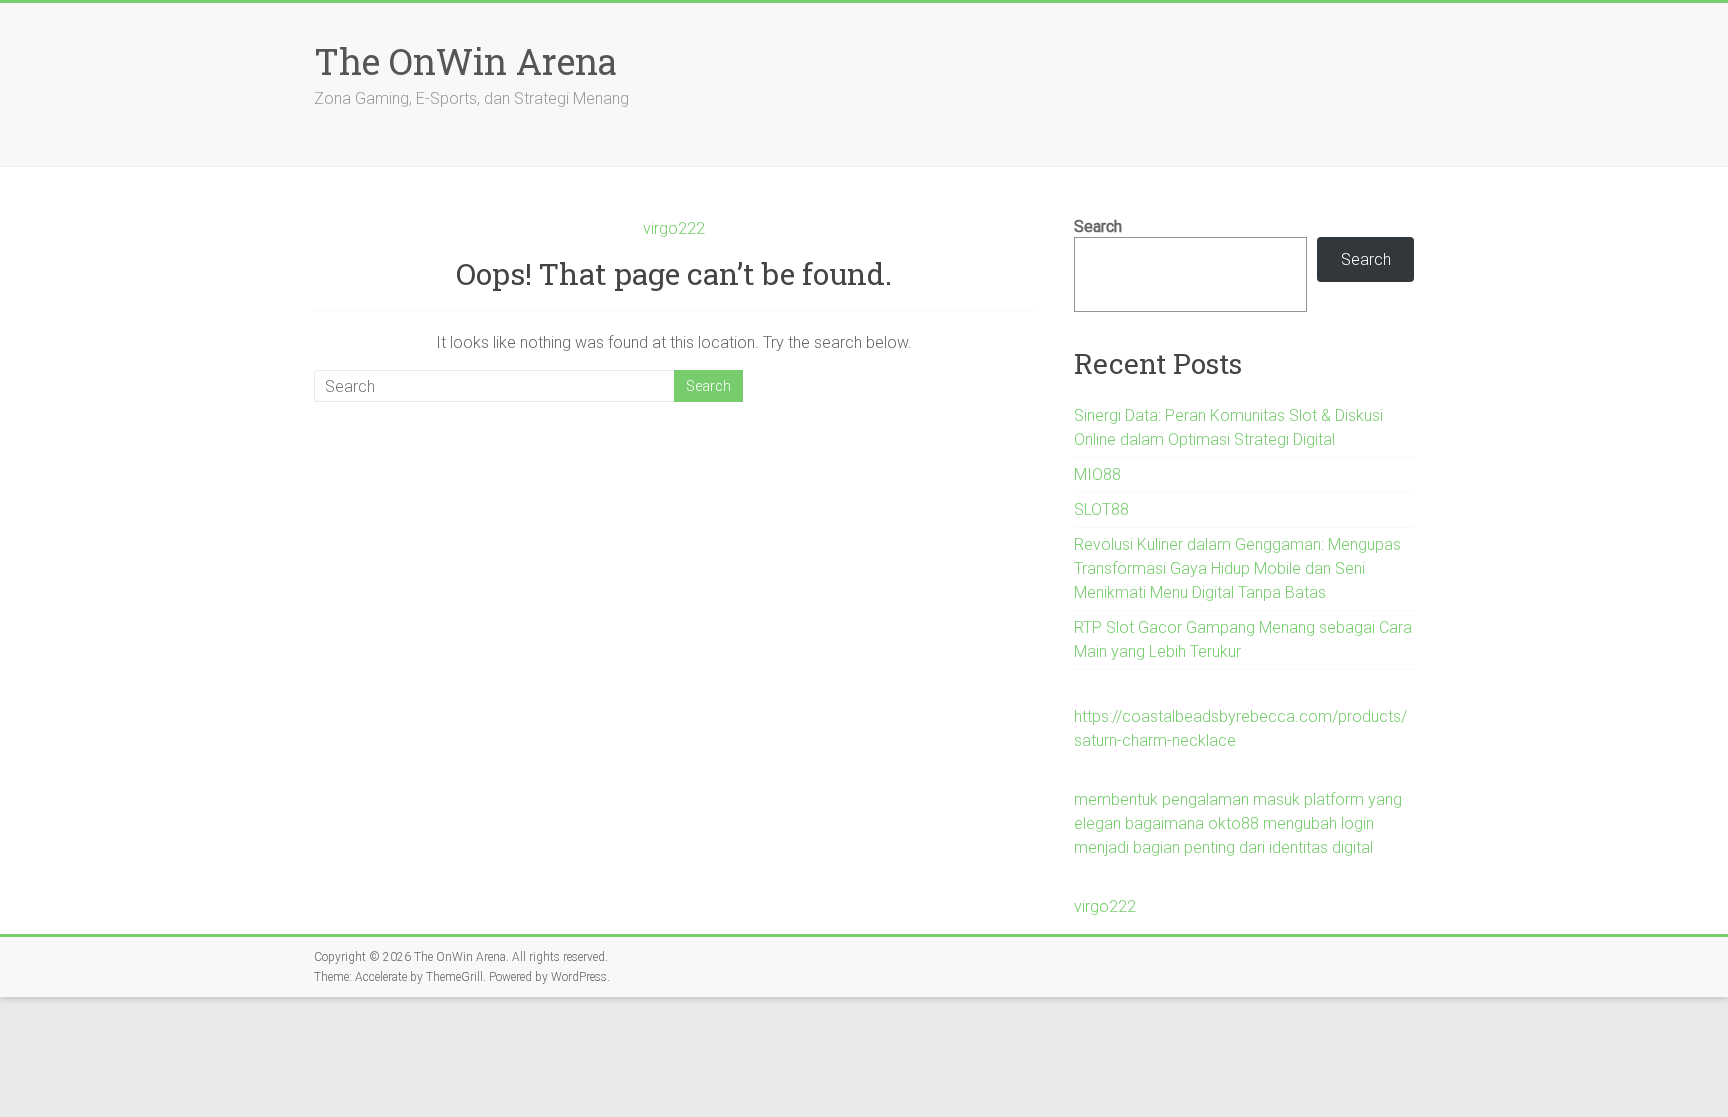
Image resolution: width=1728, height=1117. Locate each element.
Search (1098, 226)
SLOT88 (1101, 509)
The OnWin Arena (465, 61)
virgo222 (674, 228)
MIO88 (1097, 474)
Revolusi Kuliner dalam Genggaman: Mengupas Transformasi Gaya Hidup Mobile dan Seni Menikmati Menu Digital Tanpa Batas (1237, 568)
